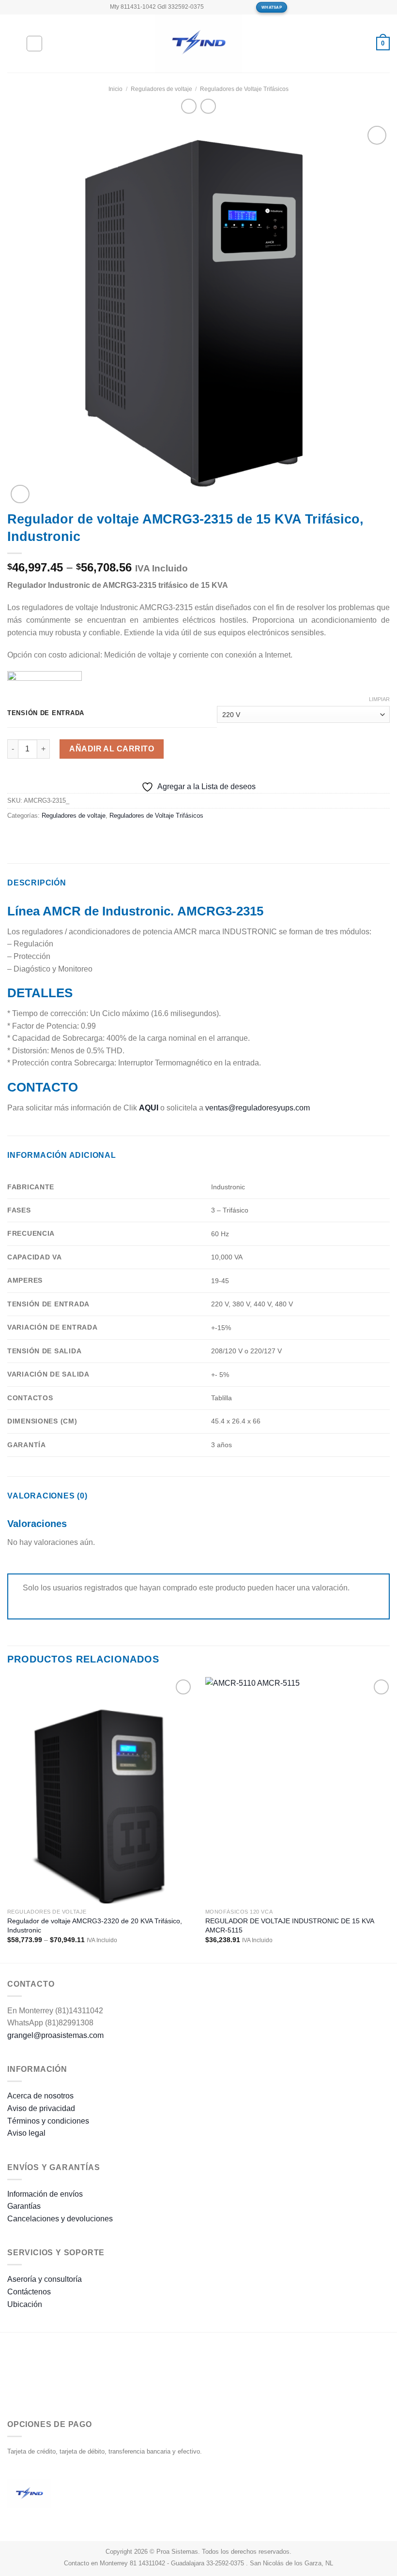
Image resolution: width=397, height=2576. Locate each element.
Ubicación (25, 2304)
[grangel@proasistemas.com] (215, 7)
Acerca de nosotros (40, 2096)
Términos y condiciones (48, 2121)
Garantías (24, 2206)
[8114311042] (245, 7)
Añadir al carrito (112, 749)
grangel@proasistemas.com (55, 2035)
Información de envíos (45, 2194)
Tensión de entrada (46, 713)
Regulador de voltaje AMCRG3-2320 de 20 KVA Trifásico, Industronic (95, 1925)
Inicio (115, 89)
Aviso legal (26, 2133)
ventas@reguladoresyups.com (258, 1108)
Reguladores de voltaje (161, 89)
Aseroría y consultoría (45, 2279)
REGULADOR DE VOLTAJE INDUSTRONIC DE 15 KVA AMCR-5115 (290, 1925)
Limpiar (379, 699)
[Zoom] (20, 494)
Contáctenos (29, 2292)
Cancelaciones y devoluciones (60, 2219)
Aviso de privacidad (41, 2108)
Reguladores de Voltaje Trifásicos (244, 89)
